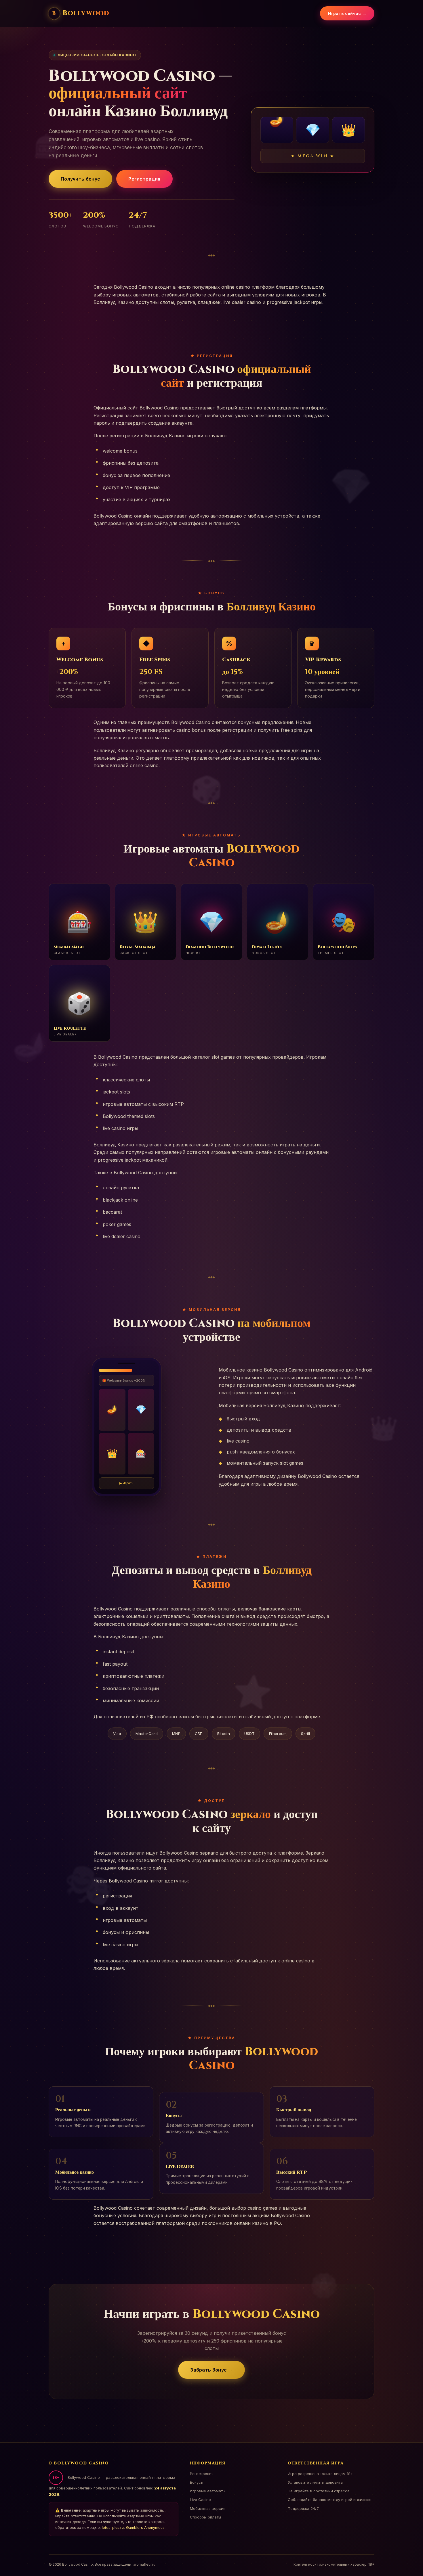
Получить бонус (80, 179)
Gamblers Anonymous (145, 2528)
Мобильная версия (208, 2508)
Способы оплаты (205, 2517)
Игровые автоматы (208, 2491)
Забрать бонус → (211, 2370)
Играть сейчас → (347, 13)
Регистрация (144, 179)
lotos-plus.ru (113, 2528)
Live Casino (200, 2500)
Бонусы (197, 2482)
